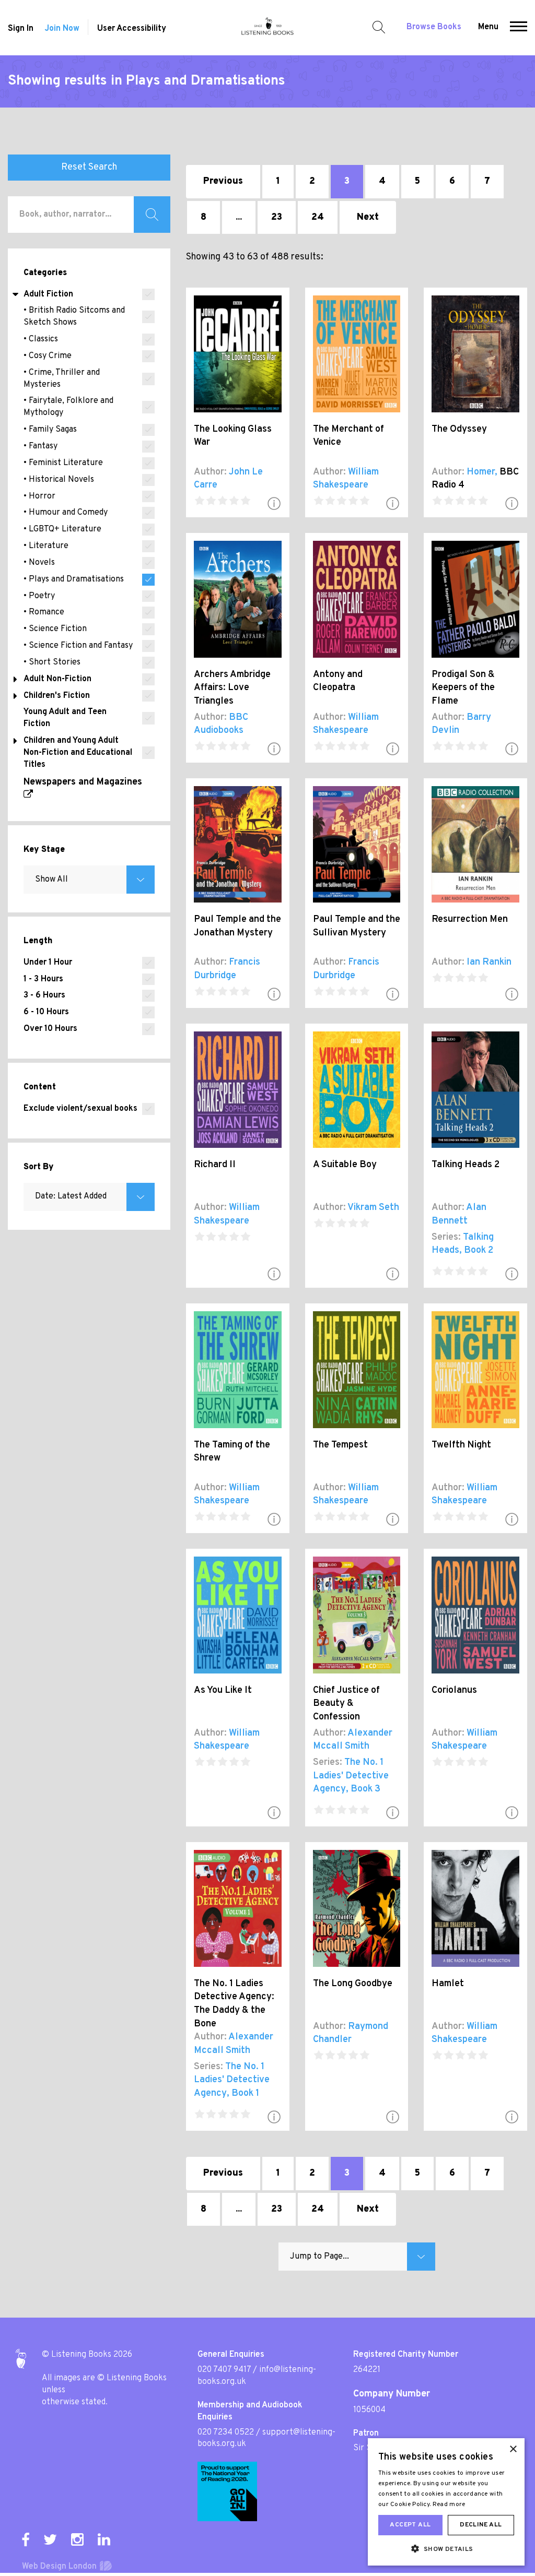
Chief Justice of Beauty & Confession (346, 1704)
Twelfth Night (461, 1445)
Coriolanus (454, 1690)
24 (318, 217)
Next (368, 217)
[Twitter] (50, 2539)
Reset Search (89, 167)
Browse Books (434, 27)
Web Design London (59, 2567)
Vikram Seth (373, 1208)
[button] (519, 28)
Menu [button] (488, 27)
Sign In (21, 29)
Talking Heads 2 (466, 1165)
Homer (481, 472)
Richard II (215, 1165)
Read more (449, 2504)
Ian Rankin (489, 962)
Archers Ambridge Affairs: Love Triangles (232, 688)
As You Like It (223, 1690)
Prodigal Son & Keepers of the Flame (463, 688)
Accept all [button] (410, 2525)
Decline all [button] (481, 2525)
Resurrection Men (470, 919)
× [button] (513, 2449)
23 (277, 217)
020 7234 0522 (226, 2432)
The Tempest (340, 1445)
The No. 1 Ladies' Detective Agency (351, 1776)
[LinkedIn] (104, 2539)
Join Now (62, 29)
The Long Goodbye (353, 1984)
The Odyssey (459, 429)
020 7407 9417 (224, 2370)
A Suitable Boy (345, 1165)
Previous (223, 181)
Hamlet (448, 1984)
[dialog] (446, 2502)
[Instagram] (77, 2539)
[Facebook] (26, 2539)
